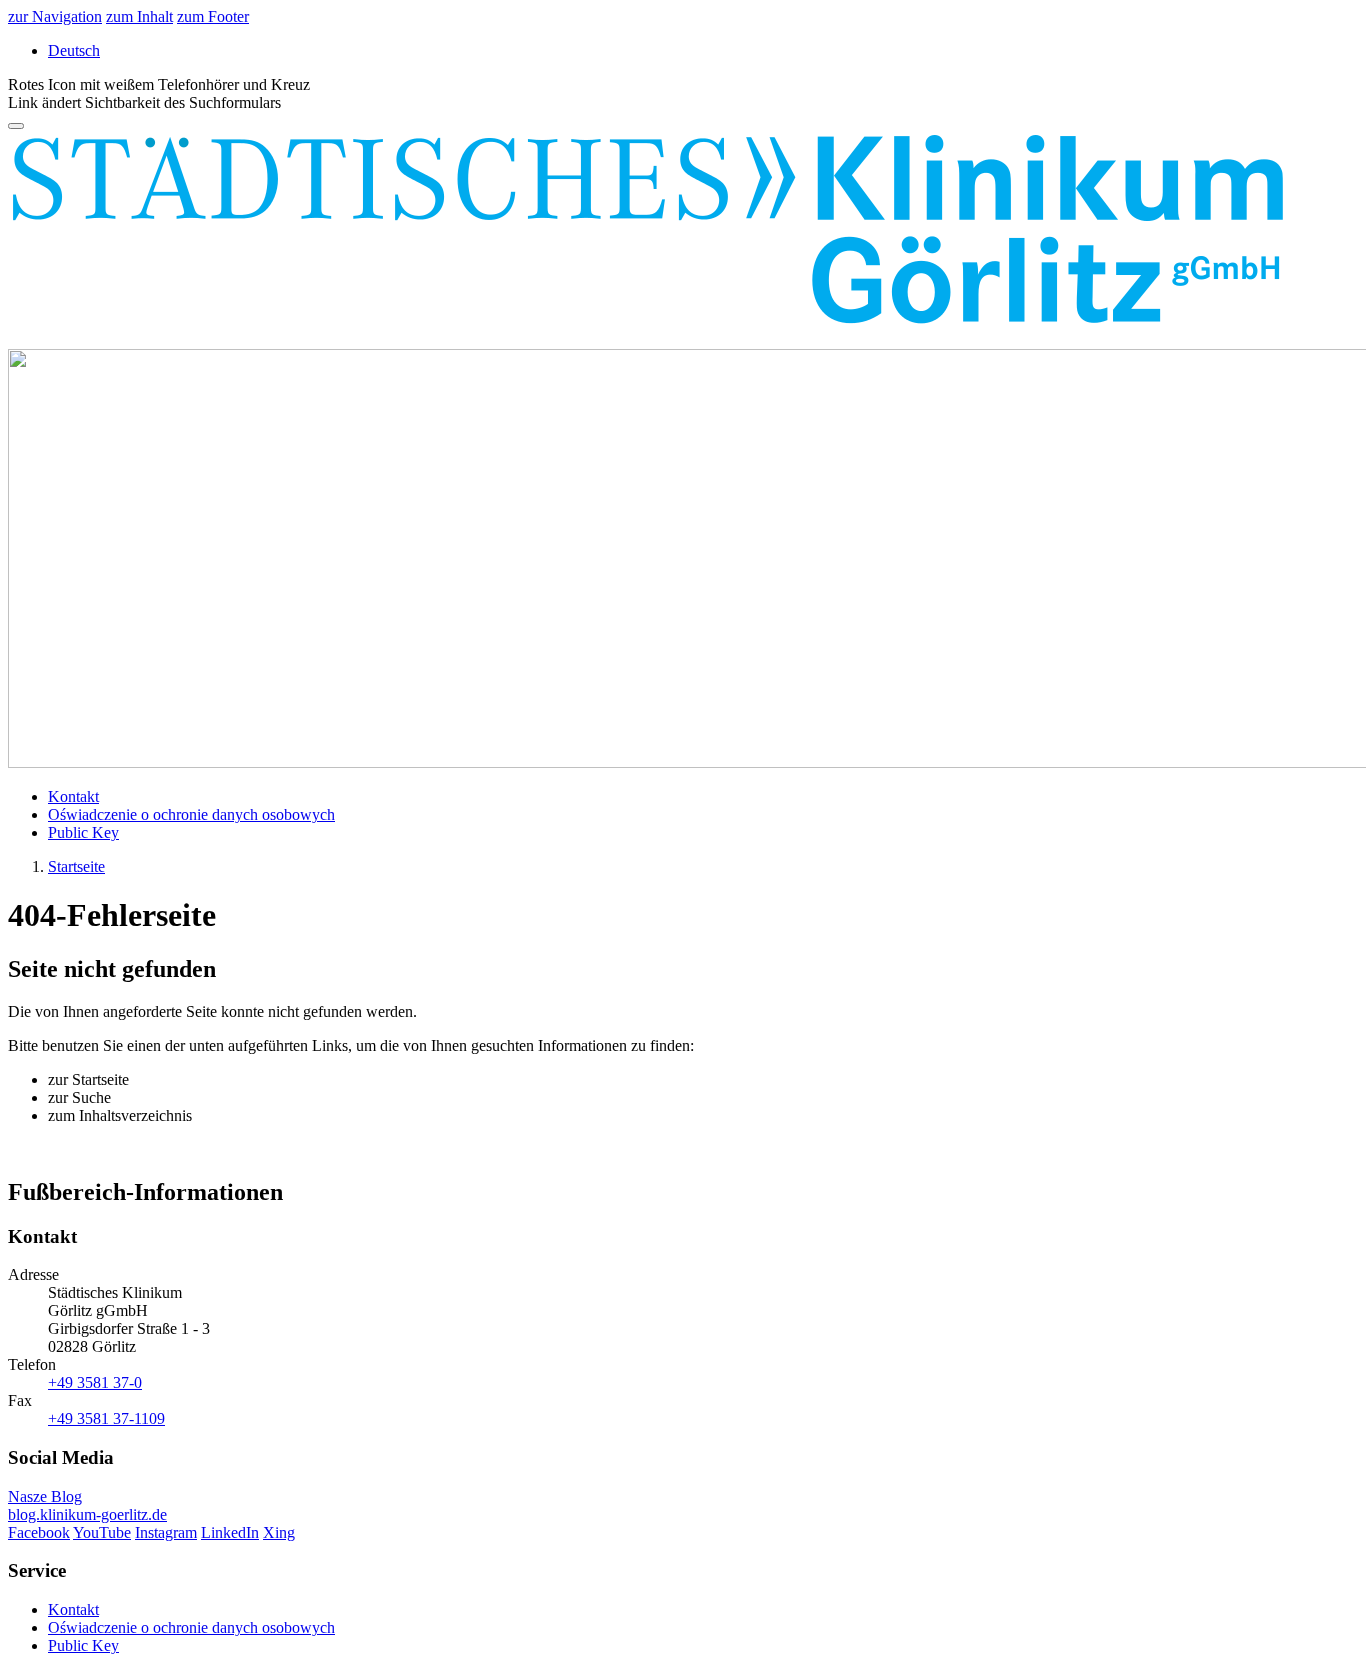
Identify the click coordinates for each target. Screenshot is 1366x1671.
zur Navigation (55, 16)
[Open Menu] (16, 126)
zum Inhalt (139, 16)
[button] (144, 102)
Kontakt (73, 796)
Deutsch (74, 50)
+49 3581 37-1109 (106, 1418)
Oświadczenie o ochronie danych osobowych (191, 814)
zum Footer (213, 16)
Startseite (76, 866)
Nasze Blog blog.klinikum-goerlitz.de (87, 1505)
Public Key (83, 832)
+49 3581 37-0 (95, 1382)
